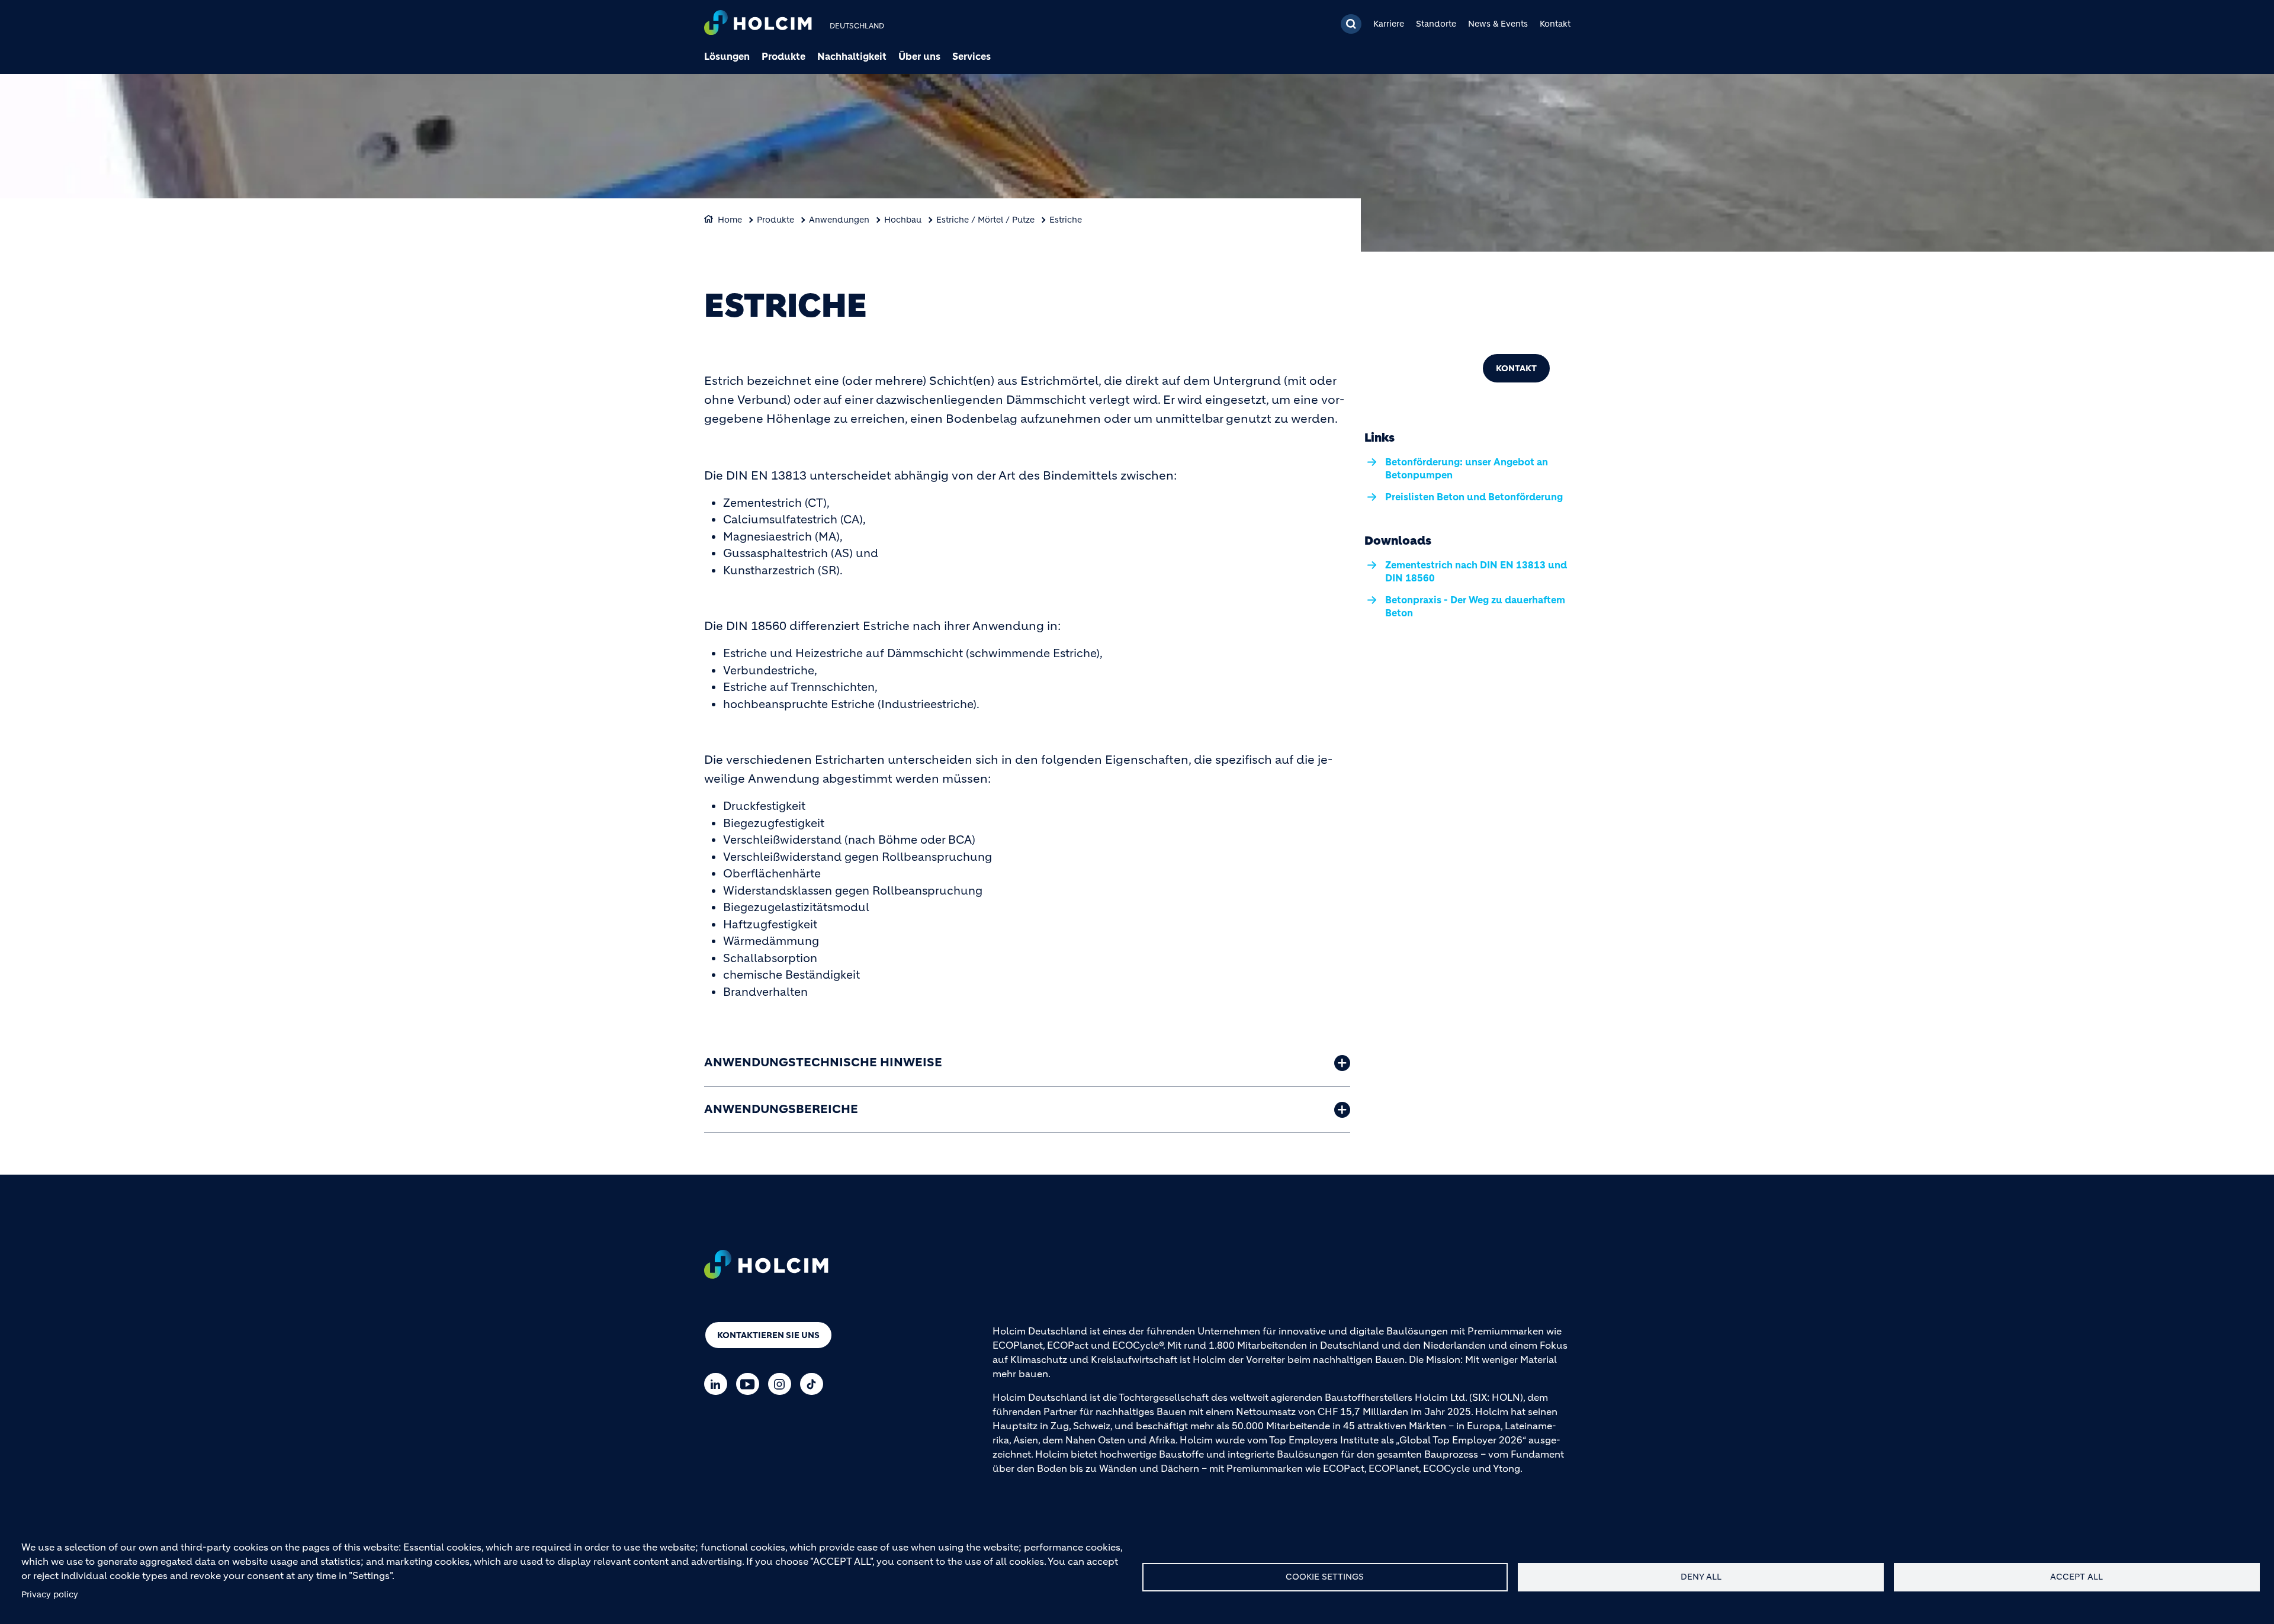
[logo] (758, 24)
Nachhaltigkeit (852, 56)
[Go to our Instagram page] (783, 1384)
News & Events (1498, 24)
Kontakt (1555, 24)
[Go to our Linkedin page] (719, 1384)
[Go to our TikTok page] (815, 1384)
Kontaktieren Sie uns (768, 1335)
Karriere (1389, 24)
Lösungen (727, 56)
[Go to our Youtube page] (751, 1384)
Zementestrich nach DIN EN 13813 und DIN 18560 (1476, 571)
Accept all (2077, 1577)
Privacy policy (50, 1595)
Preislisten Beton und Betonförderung (1474, 497)
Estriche (1066, 220)
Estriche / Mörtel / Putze (985, 220)
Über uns (919, 56)
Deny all (1701, 1577)
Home (730, 220)
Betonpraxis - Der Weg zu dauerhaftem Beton (1475, 606)
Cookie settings (1325, 1577)
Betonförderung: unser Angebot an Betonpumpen (1467, 468)
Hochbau (903, 220)
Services (971, 56)
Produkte (783, 56)
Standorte (1436, 24)
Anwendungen (839, 220)
